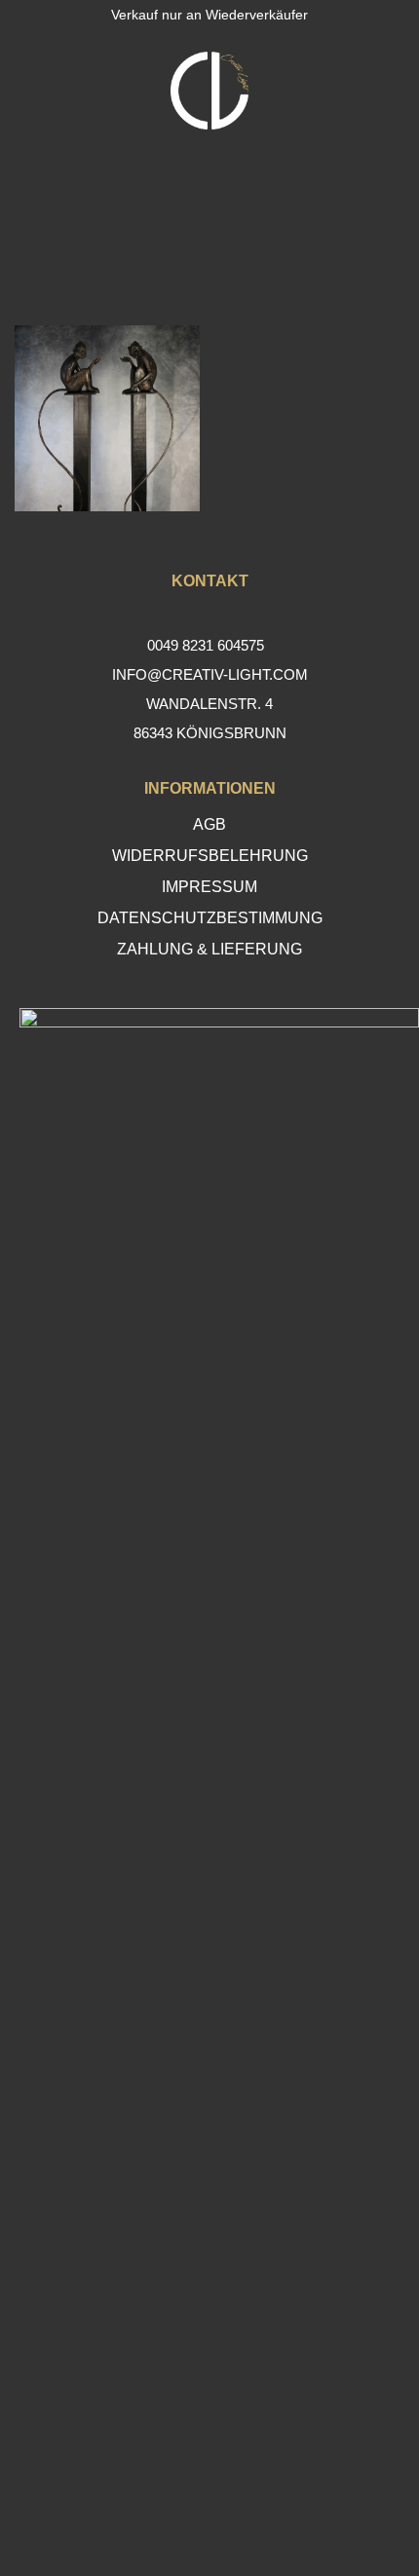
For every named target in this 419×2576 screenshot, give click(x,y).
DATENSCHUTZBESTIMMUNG (210, 918)
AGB (209, 824)
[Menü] (29, 91)
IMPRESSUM (209, 887)
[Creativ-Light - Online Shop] (209, 91)
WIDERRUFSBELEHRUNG (210, 856)
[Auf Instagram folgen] (210, 2512)
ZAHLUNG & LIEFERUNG (209, 949)
